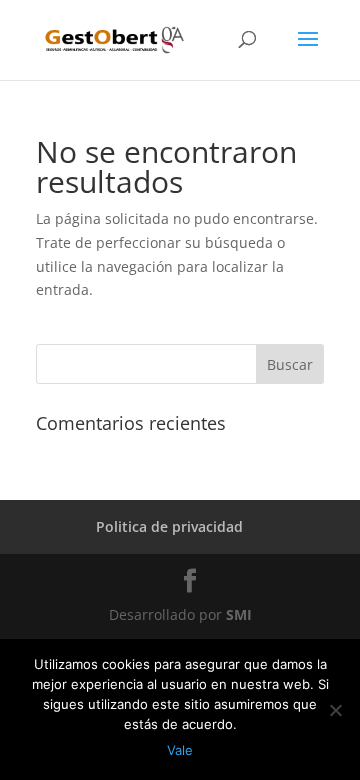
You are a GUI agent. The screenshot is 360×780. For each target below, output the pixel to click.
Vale (180, 750)
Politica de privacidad (169, 526)
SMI (239, 614)
